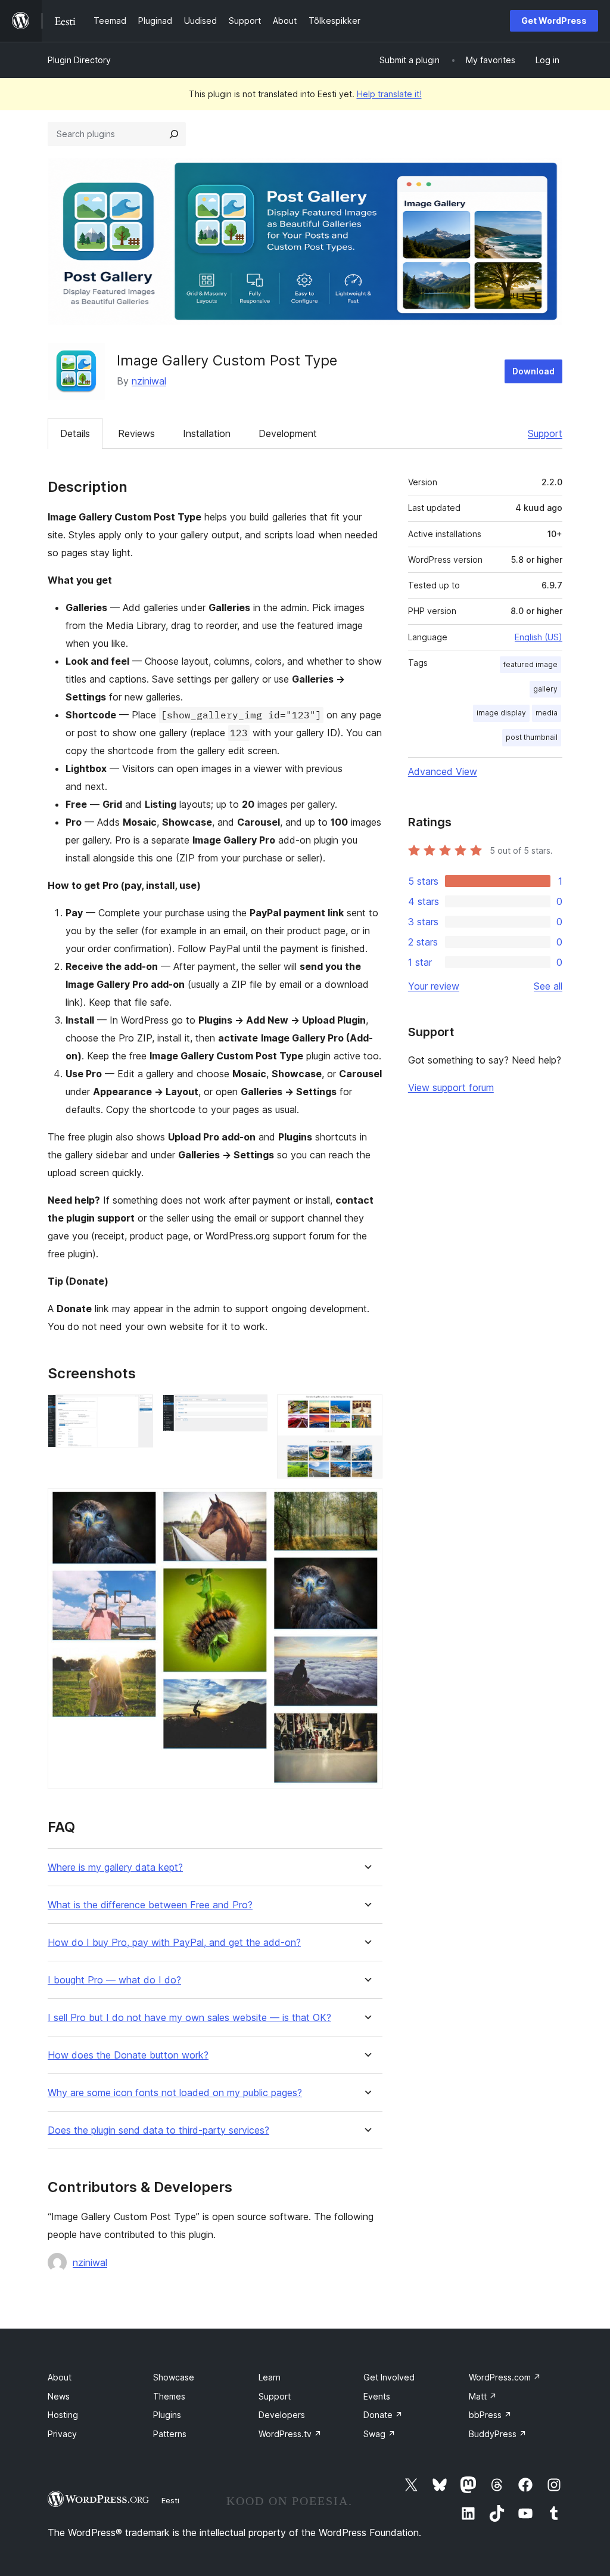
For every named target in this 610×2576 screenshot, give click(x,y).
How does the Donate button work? (128, 2055)
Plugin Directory (79, 60)
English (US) (539, 637)
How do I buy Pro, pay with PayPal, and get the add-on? (174, 1943)
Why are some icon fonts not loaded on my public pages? (175, 2093)
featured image (530, 664)
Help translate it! (389, 94)
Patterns (170, 2434)
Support (545, 433)
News (59, 2396)
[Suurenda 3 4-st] (366, 1411)
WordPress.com (505, 2377)
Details (75, 433)
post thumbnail (532, 737)
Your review (434, 986)
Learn (270, 2377)
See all (548, 986)
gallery (545, 689)
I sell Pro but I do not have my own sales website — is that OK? (189, 2018)
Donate (383, 2415)
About (60, 2377)
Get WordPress (554, 21)
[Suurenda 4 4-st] (366, 1504)
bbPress (490, 2415)
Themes (169, 2396)
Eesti (170, 2500)
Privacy (62, 2434)
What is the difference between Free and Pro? (150, 1905)
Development (288, 433)
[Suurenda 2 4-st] (251, 1411)
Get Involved (389, 2377)
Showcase (174, 2377)
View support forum (451, 1087)
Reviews (136, 433)
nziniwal (149, 381)
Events (377, 2396)
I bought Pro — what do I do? (114, 1980)
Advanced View (443, 771)
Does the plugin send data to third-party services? (158, 2130)
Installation (207, 433)
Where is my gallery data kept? (115, 1867)
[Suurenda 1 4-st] (137, 1411)
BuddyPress (498, 2434)
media (547, 713)
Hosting (63, 2415)
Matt (483, 2396)
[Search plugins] (174, 134)
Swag (379, 2434)
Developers (282, 2415)
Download (533, 371)
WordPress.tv (290, 2434)
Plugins (167, 2415)
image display (501, 713)
